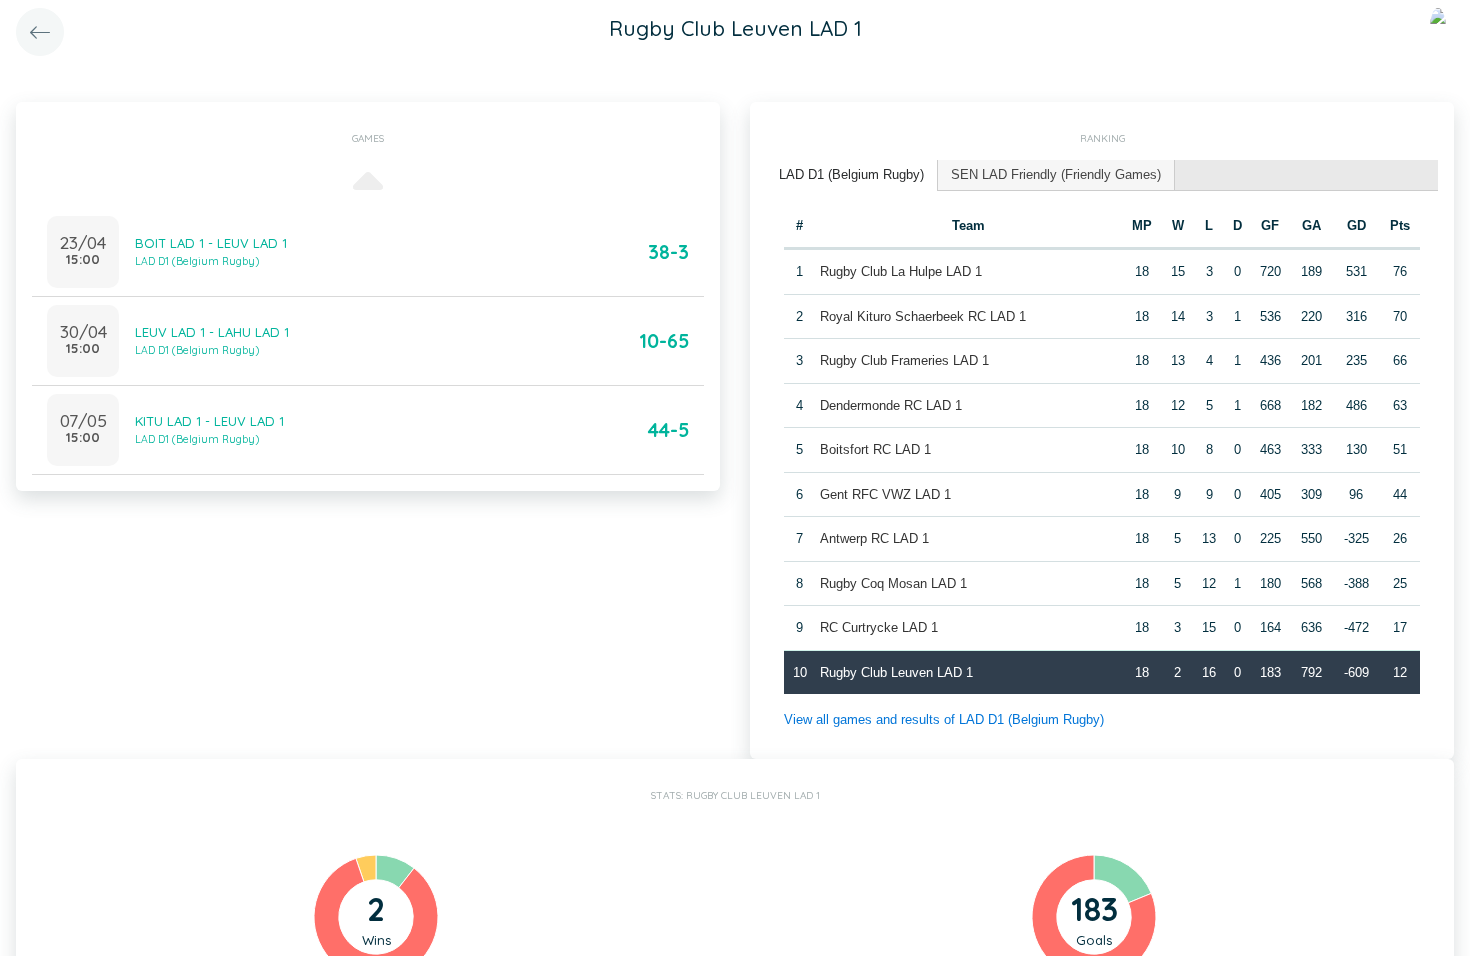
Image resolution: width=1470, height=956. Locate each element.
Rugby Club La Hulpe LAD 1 (901, 271)
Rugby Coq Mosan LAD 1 (893, 583)
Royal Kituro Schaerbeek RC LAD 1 (923, 316)
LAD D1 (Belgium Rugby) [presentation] (851, 174)
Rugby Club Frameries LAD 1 (904, 360)
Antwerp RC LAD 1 (874, 538)
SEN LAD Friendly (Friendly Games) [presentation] (1056, 174)
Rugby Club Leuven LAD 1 (896, 672)
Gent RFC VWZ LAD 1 (885, 494)
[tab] (852, 175)
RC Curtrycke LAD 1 (879, 627)
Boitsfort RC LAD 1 (875, 449)
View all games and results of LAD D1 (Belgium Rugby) (944, 719)
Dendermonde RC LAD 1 (891, 405)
